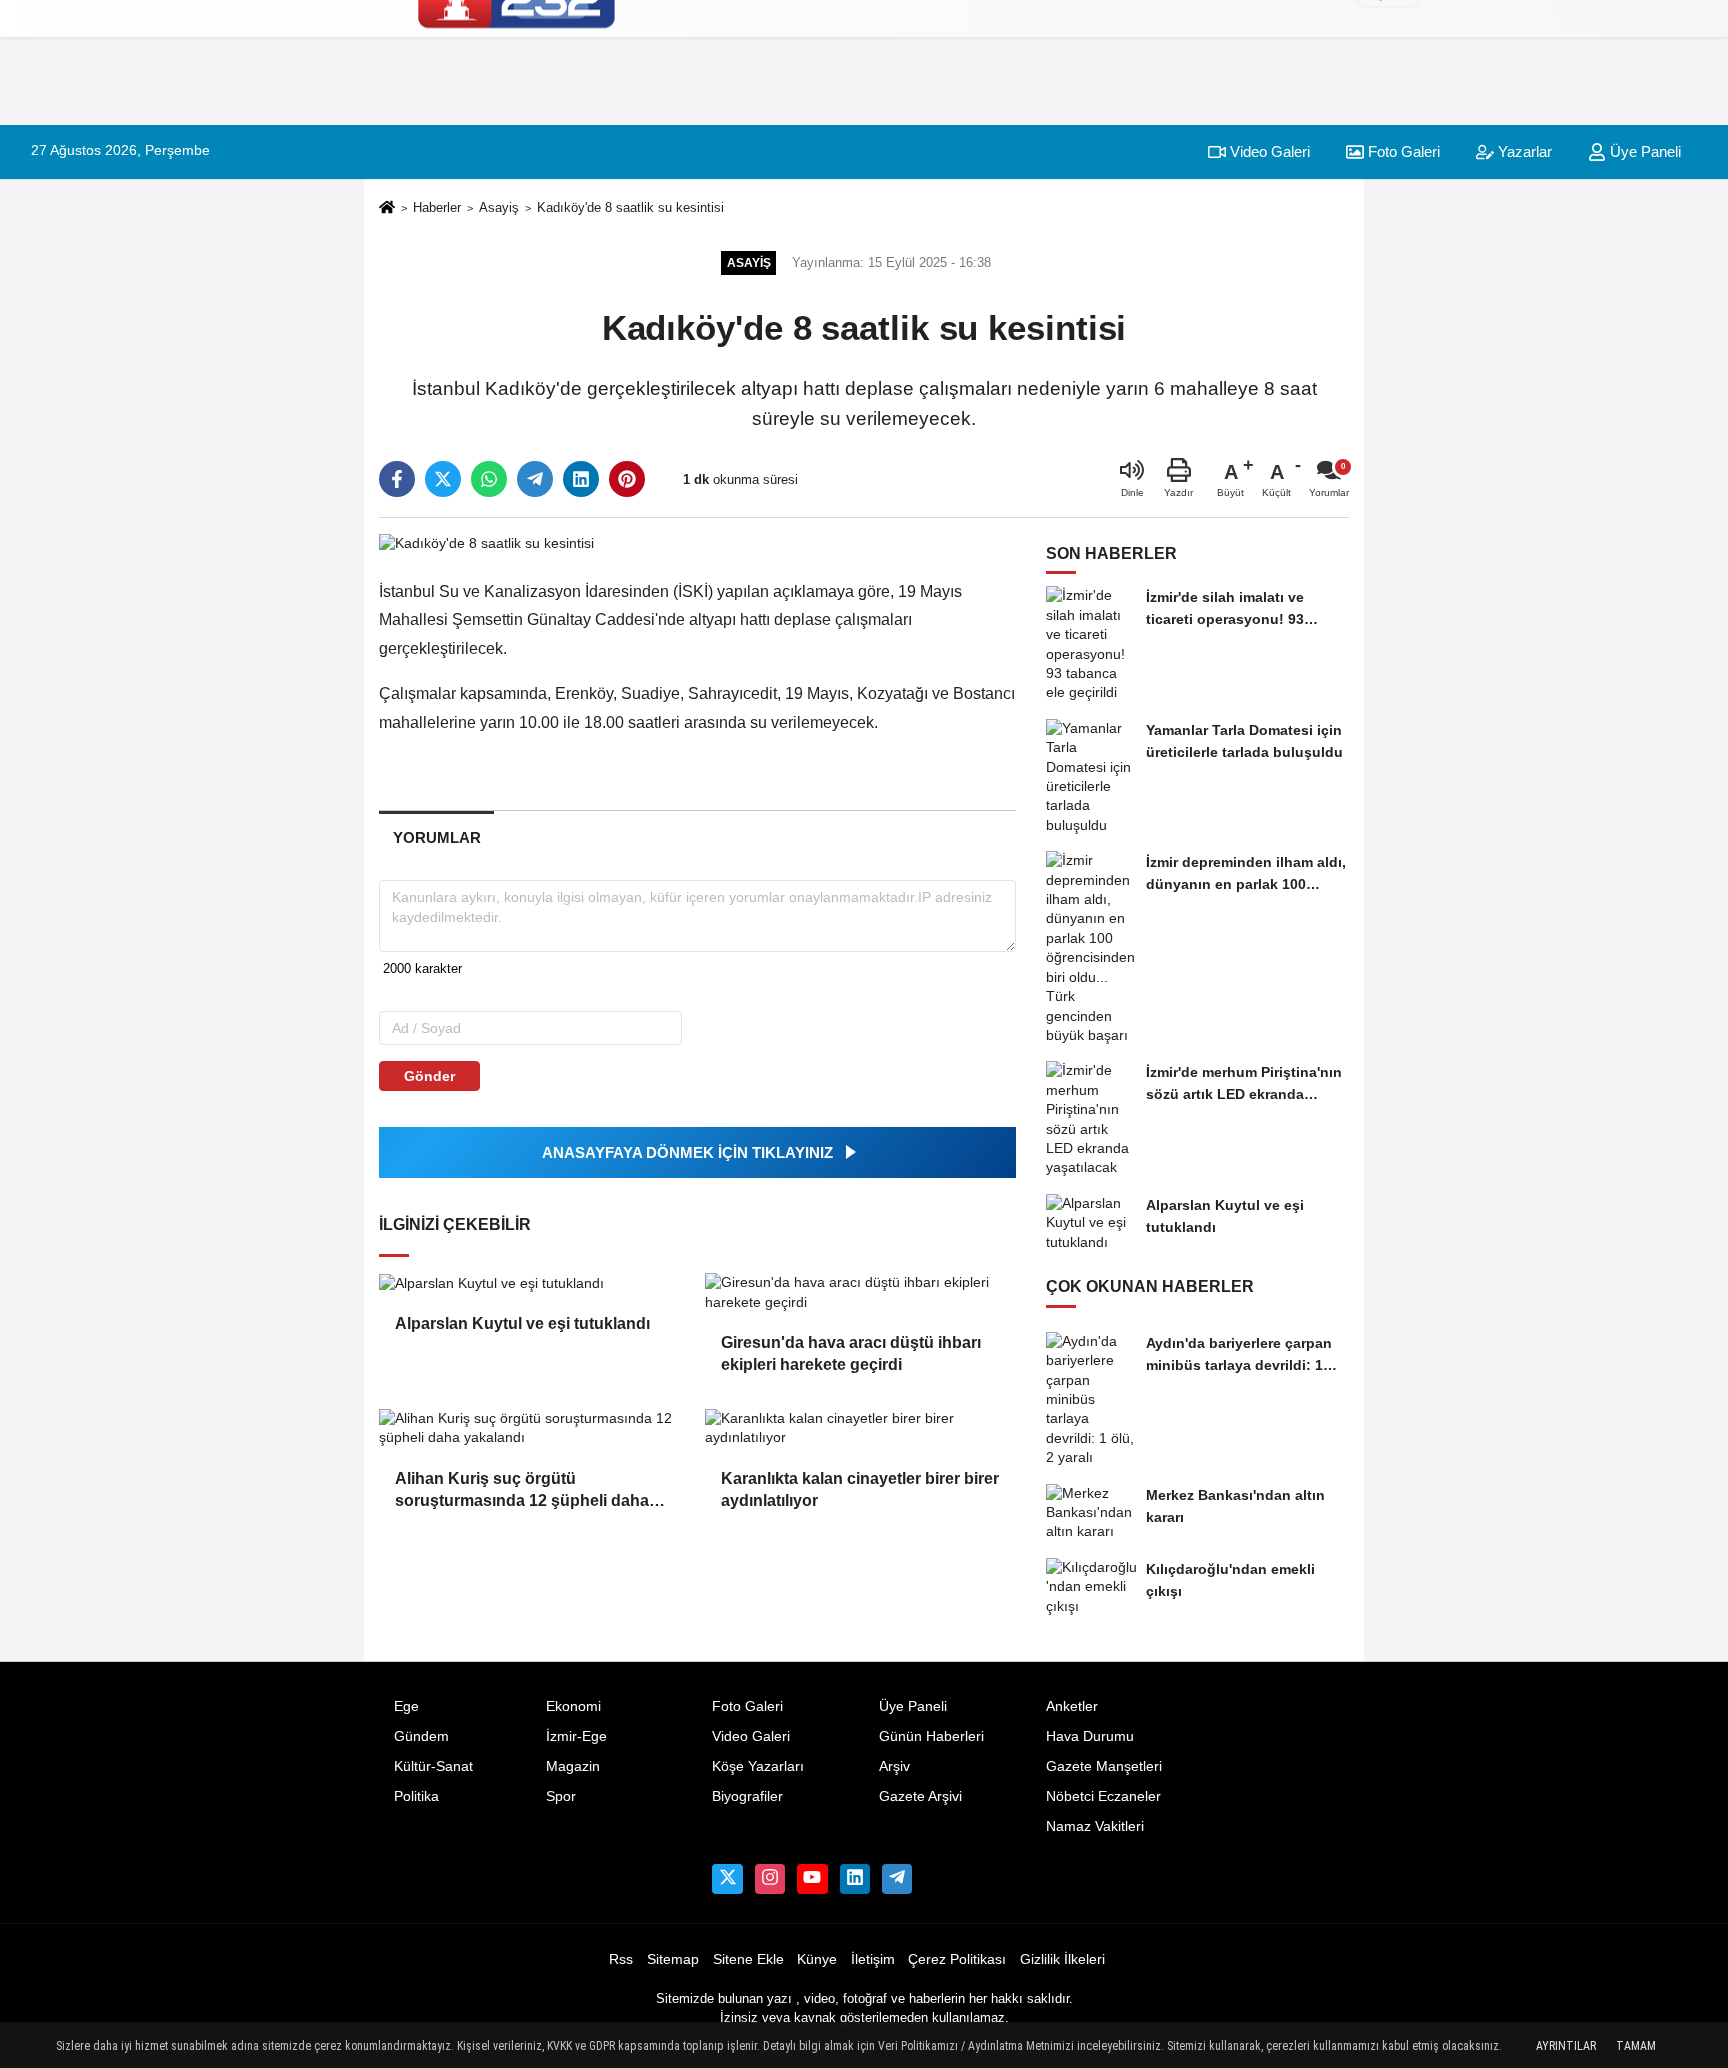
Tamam (1636, 2046)
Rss (621, 1959)
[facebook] (397, 479)
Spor (561, 1796)
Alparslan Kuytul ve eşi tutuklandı (522, 1323)
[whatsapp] (489, 479)
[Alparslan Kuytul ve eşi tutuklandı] (534, 1283)
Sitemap (673, 1959)
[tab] (436, 837)
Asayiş (499, 207)
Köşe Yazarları (758, 1766)
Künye (817, 1959)
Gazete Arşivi (920, 1796)
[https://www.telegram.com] (897, 1879)
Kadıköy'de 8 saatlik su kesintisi (630, 207)
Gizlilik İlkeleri (1062, 1959)
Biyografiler (747, 1796)
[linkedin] (581, 479)
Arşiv (894, 1766)
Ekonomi (573, 1706)
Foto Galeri (747, 1706)
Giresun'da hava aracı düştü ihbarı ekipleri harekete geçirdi (851, 1353)
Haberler (437, 207)
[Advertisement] (1448, 365)
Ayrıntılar (1566, 2046)
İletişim (873, 1959)
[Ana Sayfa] (387, 208)
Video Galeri (1268, 151)
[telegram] (535, 479)
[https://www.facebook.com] (812, 1879)
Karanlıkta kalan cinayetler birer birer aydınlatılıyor (860, 1489)
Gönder (429, 1076)
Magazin (573, 1766)
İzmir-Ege (576, 1736)
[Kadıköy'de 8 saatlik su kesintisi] (486, 543)
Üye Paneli (1643, 151)
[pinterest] (627, 479)
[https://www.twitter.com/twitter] (727, 1879)
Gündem (421, 1736)
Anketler (1072, 1706)
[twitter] (443, 479)
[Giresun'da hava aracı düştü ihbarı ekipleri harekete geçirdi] (860, 1292)
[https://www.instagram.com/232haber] (770, 1879)
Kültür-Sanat (433, 1766)
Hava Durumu (1090, 1736)
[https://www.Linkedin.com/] (855, 1879)
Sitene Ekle (748, 1959)
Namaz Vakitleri (1095, 1826)
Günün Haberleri (931, 1736)
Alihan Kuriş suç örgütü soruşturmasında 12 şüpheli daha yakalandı (522, 1491)
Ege (406, 1706)
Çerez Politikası (957, 1959)
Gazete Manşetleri (1104, 1766)
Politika (416, 1796)
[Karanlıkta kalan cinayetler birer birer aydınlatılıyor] (860, 1428)
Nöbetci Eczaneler (1103, 1796)
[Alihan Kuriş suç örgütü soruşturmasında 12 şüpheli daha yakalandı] (534, 1428)
